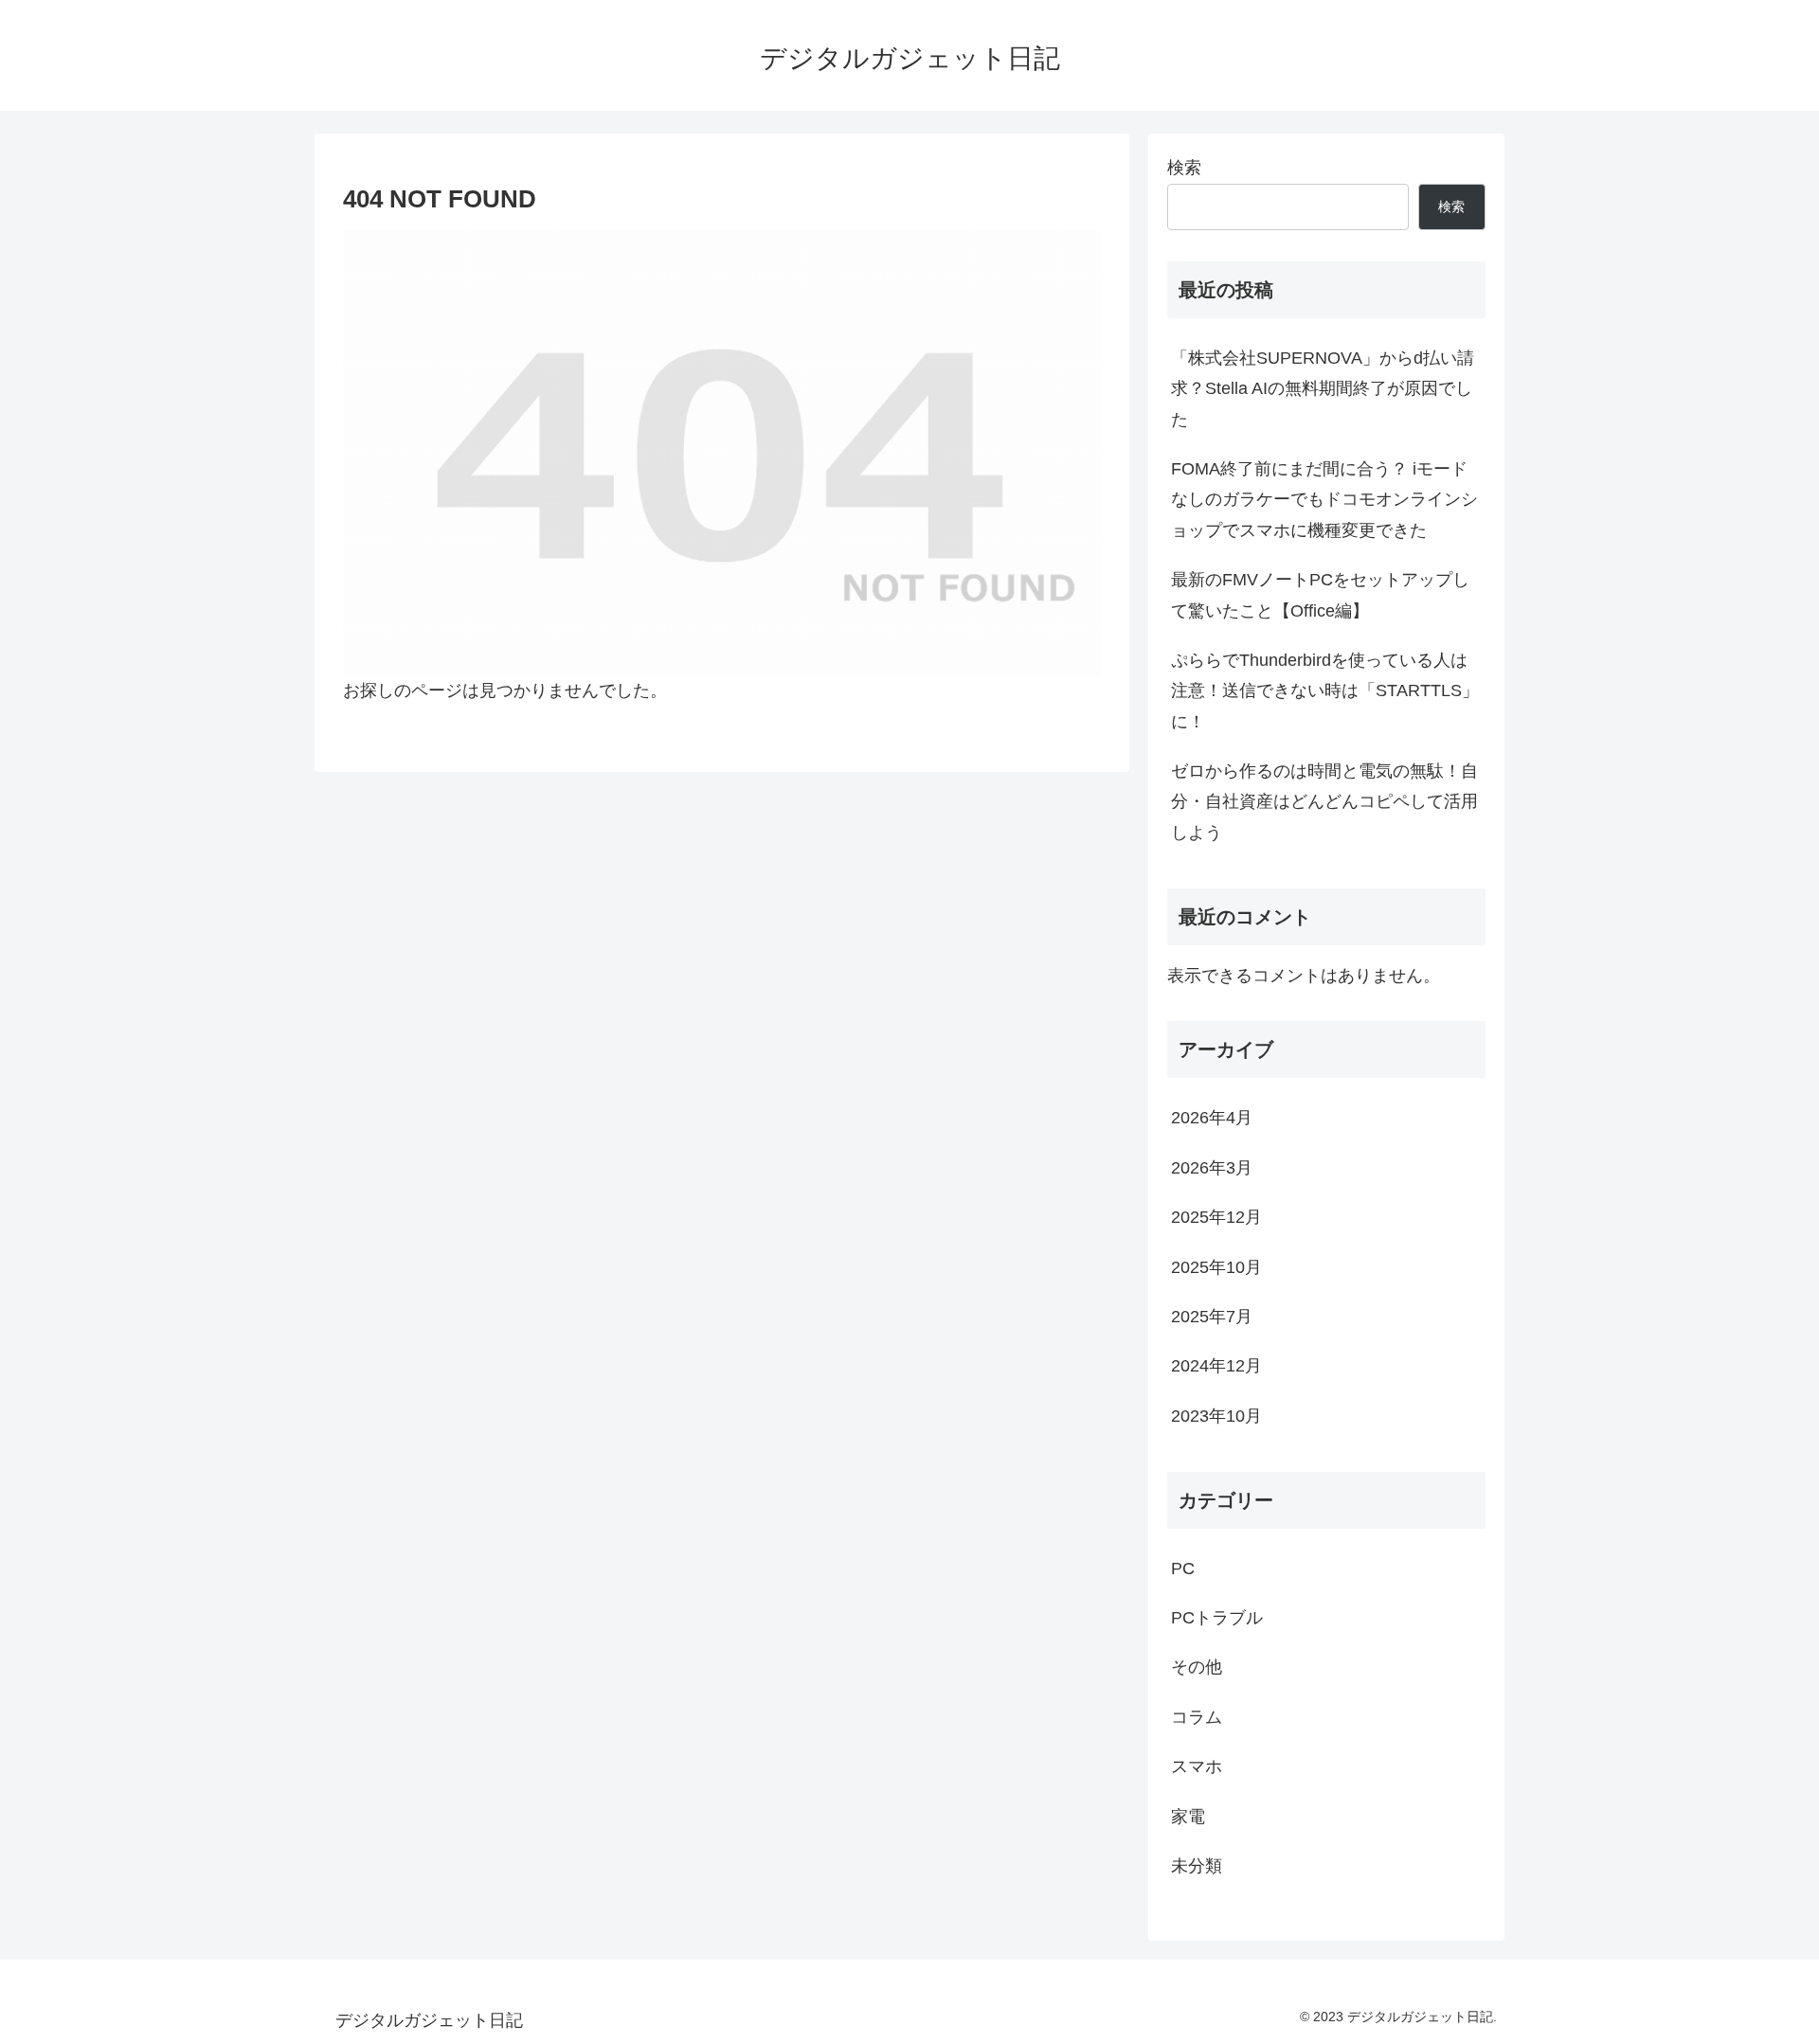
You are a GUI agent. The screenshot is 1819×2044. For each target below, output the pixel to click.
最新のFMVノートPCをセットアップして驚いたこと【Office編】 (1320, 595)
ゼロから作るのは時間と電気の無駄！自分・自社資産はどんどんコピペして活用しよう (1324, 802)
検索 (1184, 168)
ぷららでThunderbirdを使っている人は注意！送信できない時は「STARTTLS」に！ (1325, 691)
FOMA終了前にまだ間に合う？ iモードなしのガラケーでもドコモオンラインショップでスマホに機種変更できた (1324, 500)
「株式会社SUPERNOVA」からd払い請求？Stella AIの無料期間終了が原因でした (1323, 389)
